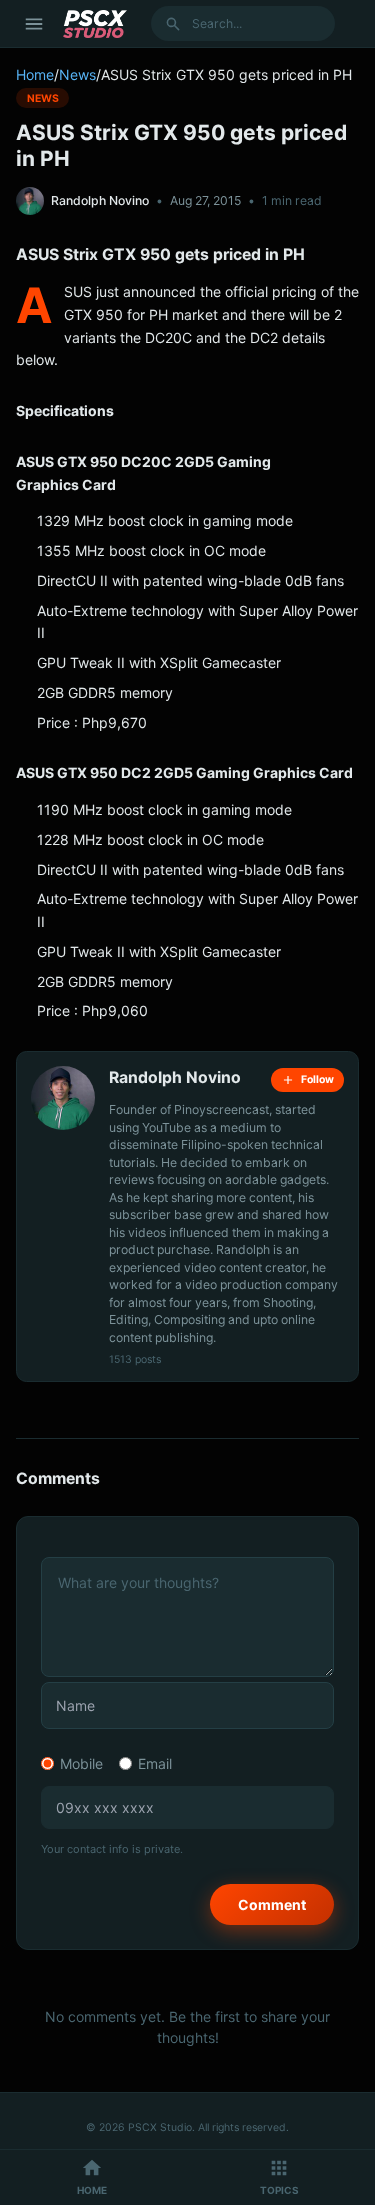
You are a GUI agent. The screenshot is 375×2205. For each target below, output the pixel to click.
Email (155, 1763)
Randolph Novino (100, 200)
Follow (317, 1079)
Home (35, 74)
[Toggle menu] (34, 24)
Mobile (81, 1763)
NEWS (43, 97)
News (77, 74)
